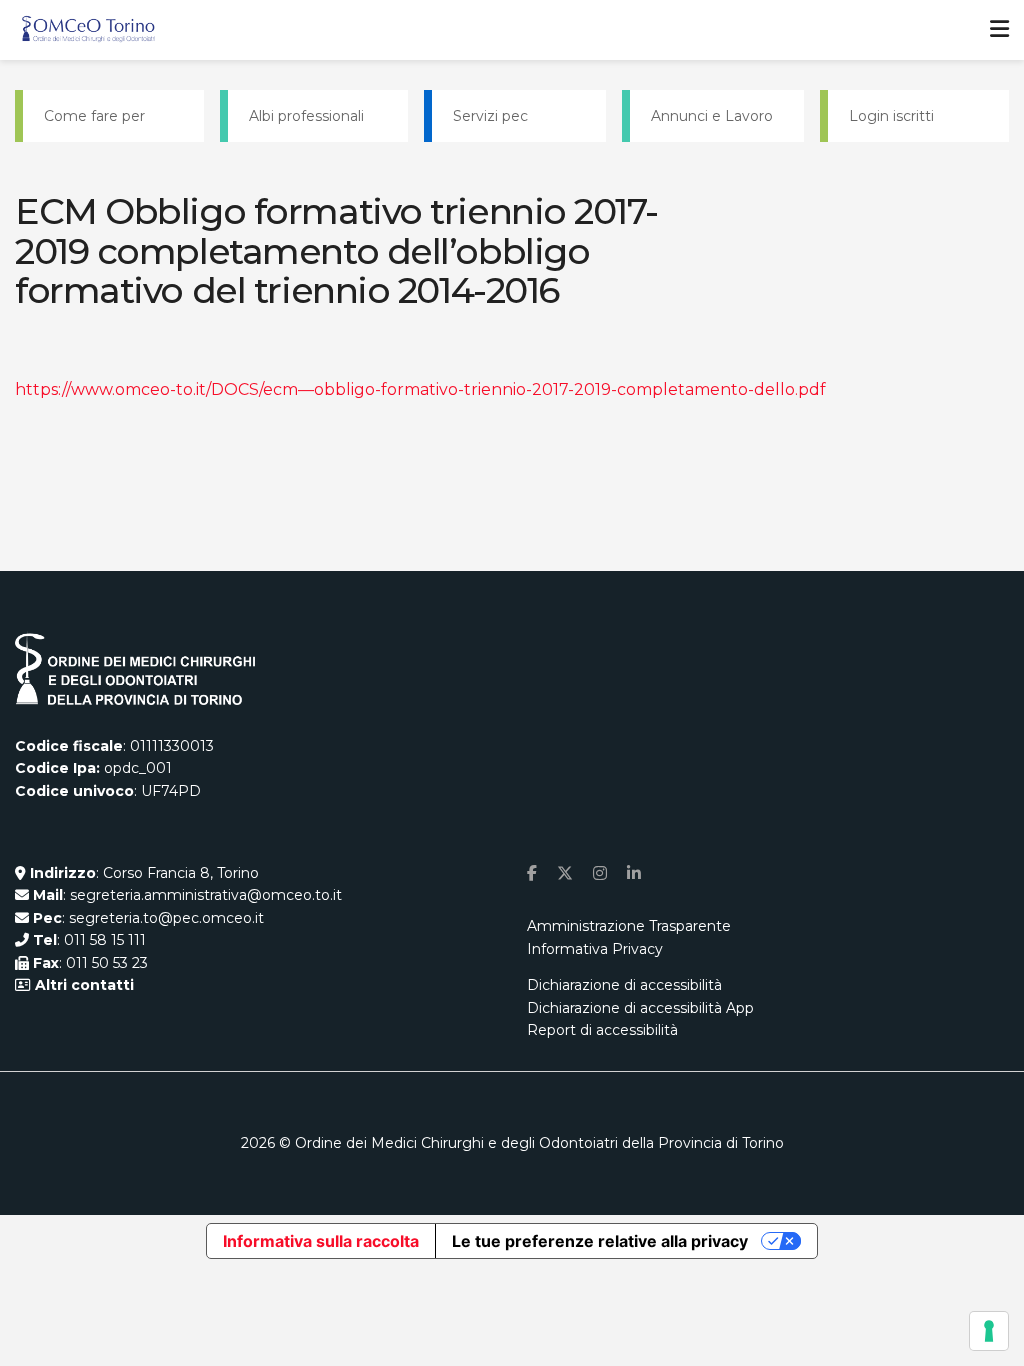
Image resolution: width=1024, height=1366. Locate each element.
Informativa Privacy (595, 949)
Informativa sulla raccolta (321, 1241)
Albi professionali (306, 116)
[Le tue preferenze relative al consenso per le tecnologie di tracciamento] (989, 1331)
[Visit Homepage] (88, 30)
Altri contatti (82, 985)
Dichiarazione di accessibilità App (640, 1008)
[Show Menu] (999, 30)
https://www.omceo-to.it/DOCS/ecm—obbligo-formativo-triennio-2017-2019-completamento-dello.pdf (420, 389)
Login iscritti (891, 116)
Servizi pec (490, 116)
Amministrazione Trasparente (629, 926)
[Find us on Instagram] (600, 873)
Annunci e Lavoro (712, 116)
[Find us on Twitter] (565, 873)
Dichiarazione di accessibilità (624, 985)
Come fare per (94, 116)
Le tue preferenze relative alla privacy (600, 1241)
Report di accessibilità (602, 1030)
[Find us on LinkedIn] (634, 873)
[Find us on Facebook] (532, 873)
